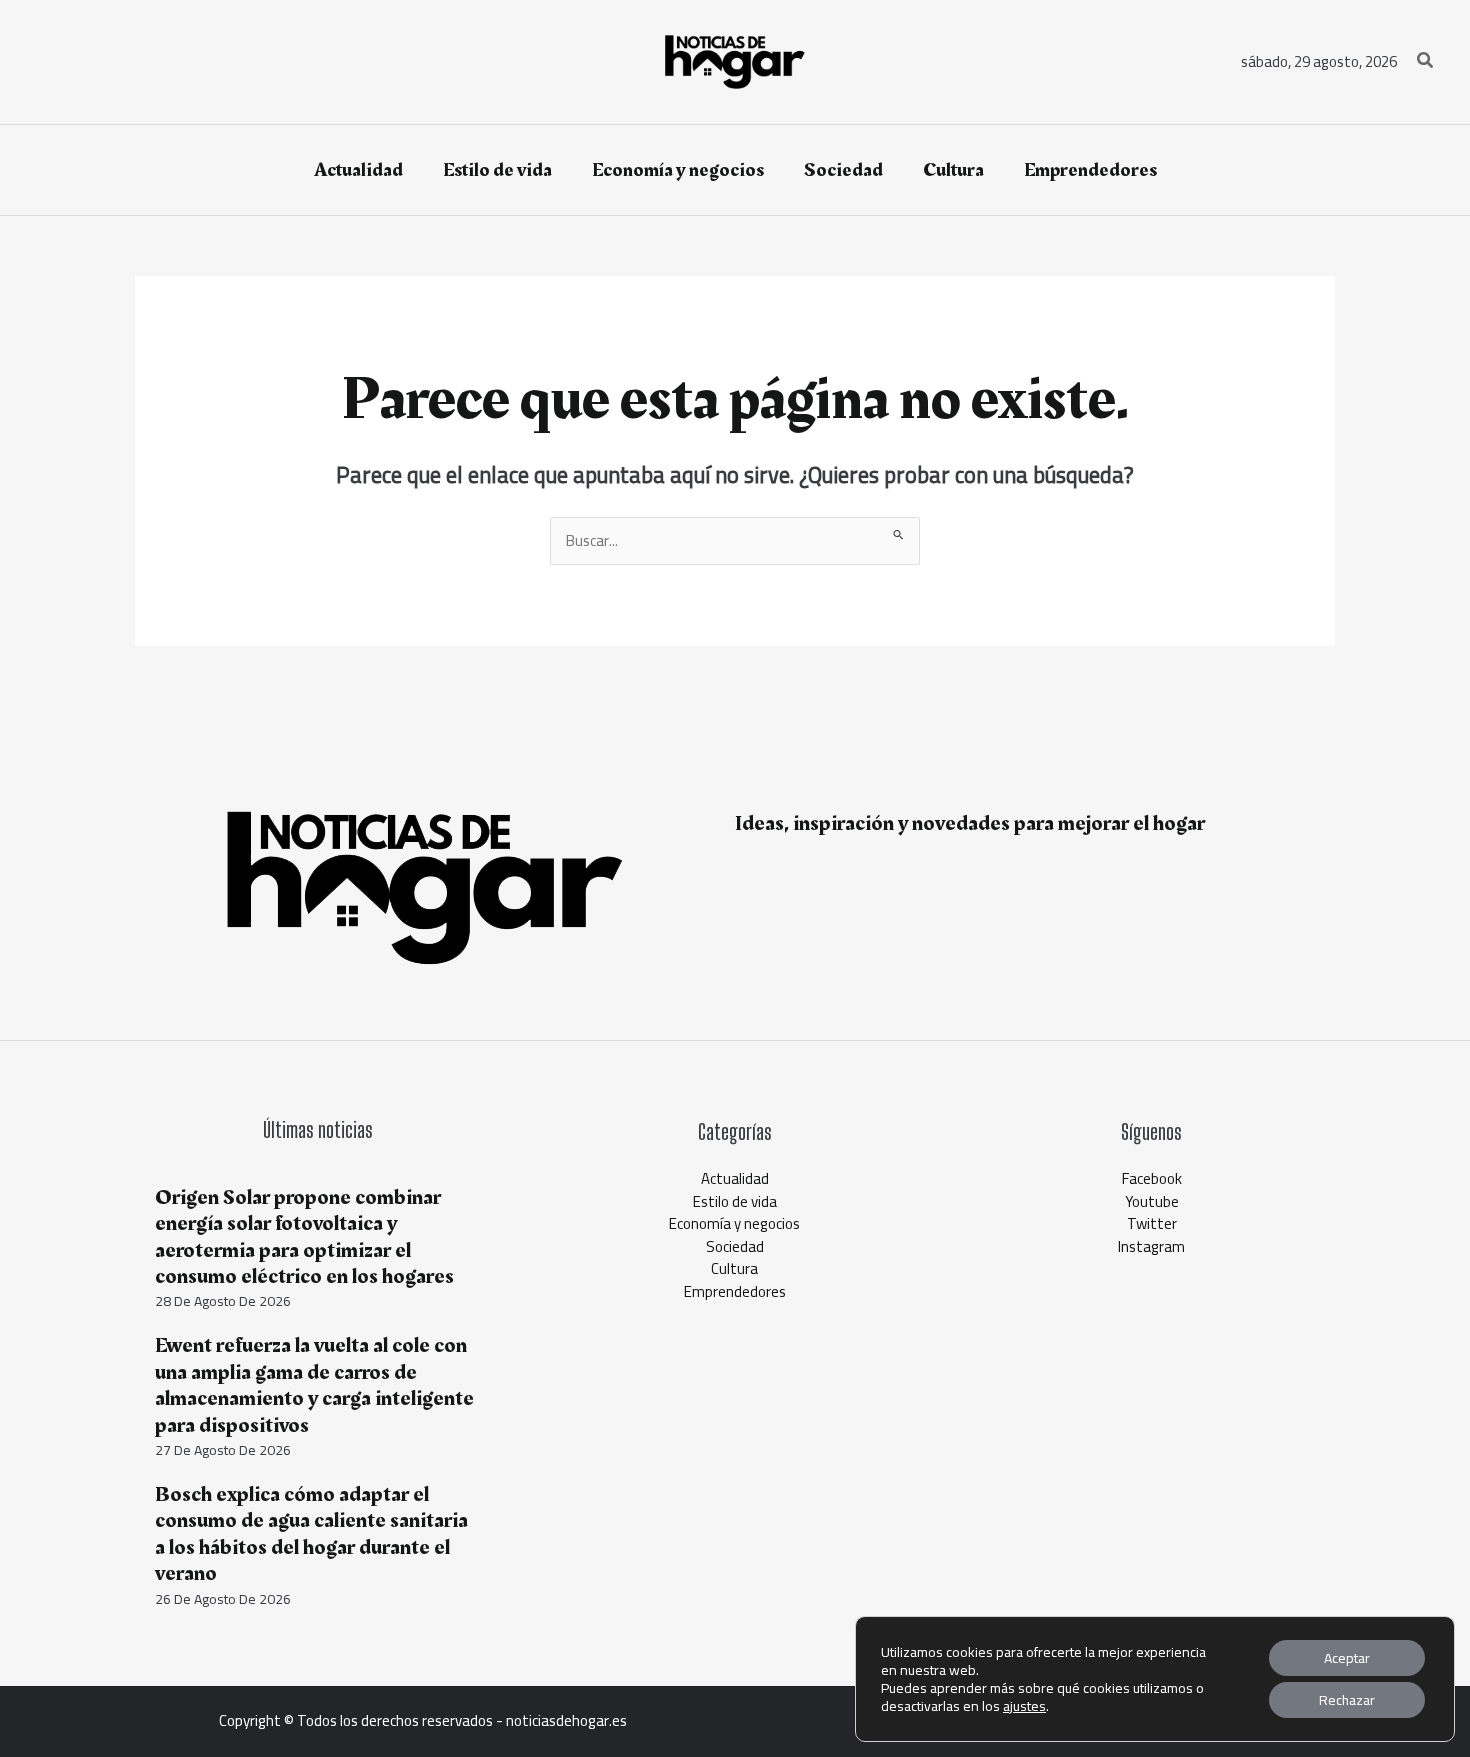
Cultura (734, 1268)
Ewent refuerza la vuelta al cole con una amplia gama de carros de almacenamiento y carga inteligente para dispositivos (314, 1385)
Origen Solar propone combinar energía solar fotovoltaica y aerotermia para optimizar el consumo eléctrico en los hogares (304, 1237)
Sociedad (735, 1246)
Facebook (1152, 1178)
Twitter (1152, 1223)
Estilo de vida (735, 1201)
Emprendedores (735, 1291)
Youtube (1152, 1201)
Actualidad (735, 1178)
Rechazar (1347, 1700)
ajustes (1024, 1706)
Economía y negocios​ (734, 1223)
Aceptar (1347, 1658)
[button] (1426, 62)
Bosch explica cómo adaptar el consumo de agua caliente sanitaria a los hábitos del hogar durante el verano (311, 1534)
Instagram (1151, 1246)
